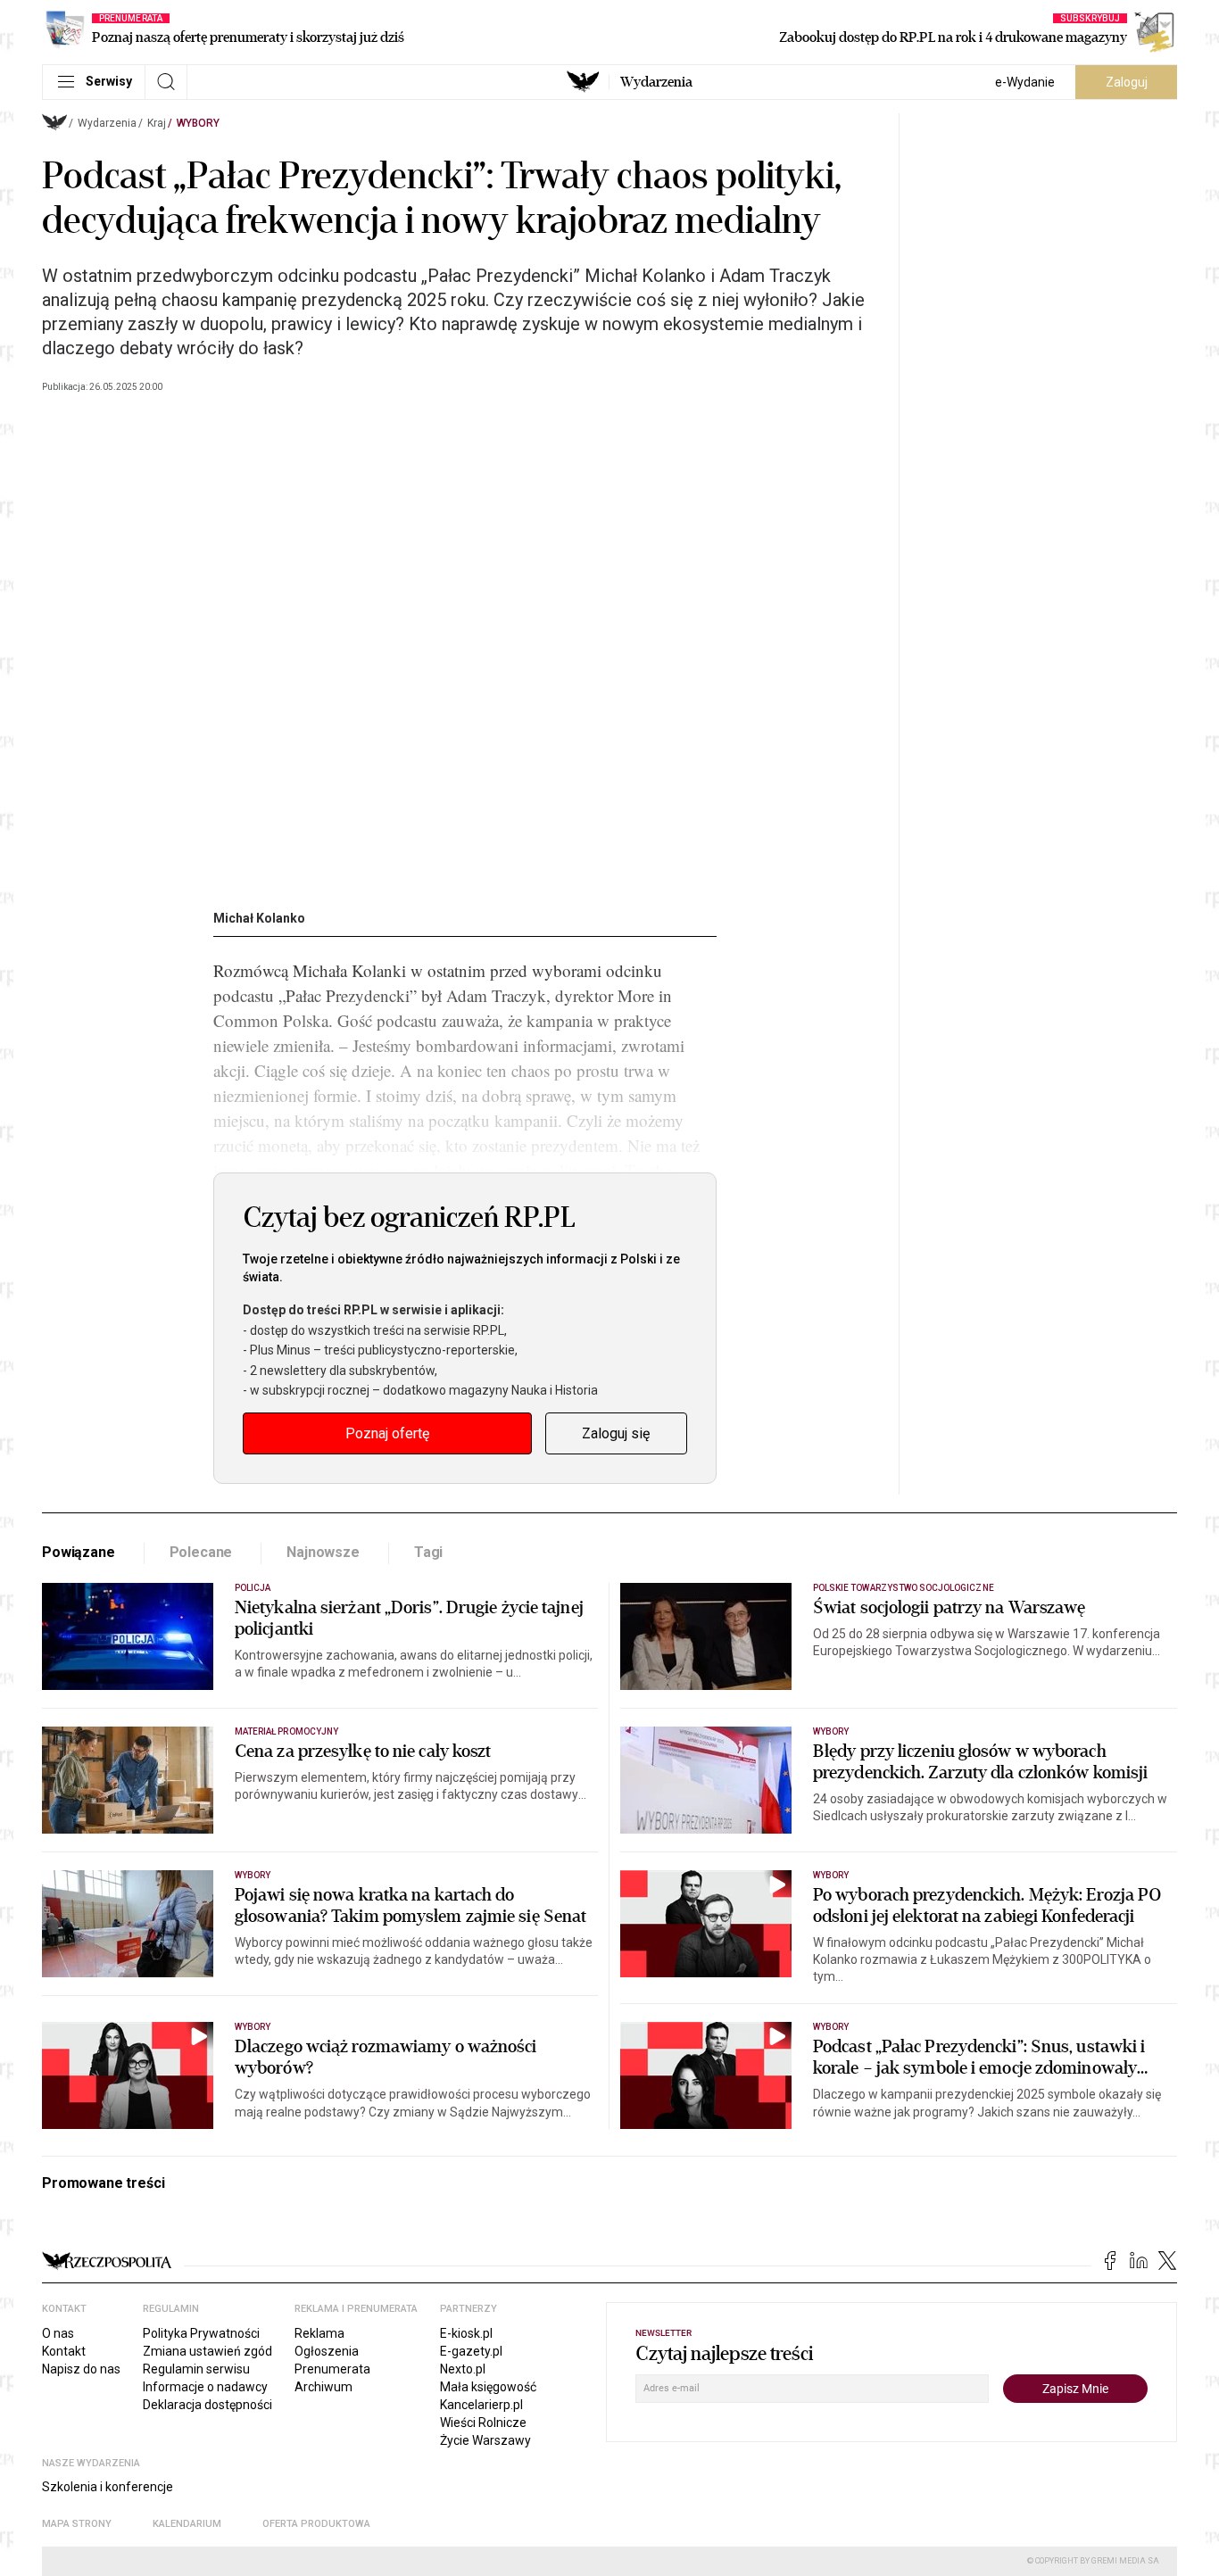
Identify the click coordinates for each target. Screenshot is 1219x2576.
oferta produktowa (316, 2524)
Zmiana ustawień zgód (207, 2351)
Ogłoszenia (327, 2351)
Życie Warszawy (485, 2440)
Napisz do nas (81, 2369)
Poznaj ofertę (387, 1433)
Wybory (198, 123)
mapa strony (77, 2524)
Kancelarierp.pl (481, 2405)
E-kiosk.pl (466, 2333)
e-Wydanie (1025, 82)
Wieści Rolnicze (483, 2423)
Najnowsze (323, 1552)
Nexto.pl (463, 2369)
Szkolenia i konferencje (108, 2487)
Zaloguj (1127, 82)
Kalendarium (187, 2524)
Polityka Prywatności (201, 2333)
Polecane (201, 1552)
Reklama (319, 2333)
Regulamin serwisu (196, 2369)
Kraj (157, 123)
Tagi (428, 1552)
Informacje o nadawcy (205, 2387)
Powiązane (79, 1552)
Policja (253, 1588)
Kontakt (64, 2351)
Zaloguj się (616, 1433)
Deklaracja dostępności (207, 2405)
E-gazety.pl (471, 2351)
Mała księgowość (488, 2387)
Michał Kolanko (259, 918)
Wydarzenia (656, 82)
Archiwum (323, 2387)
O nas (58, 2333)
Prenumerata (332, 2369)
